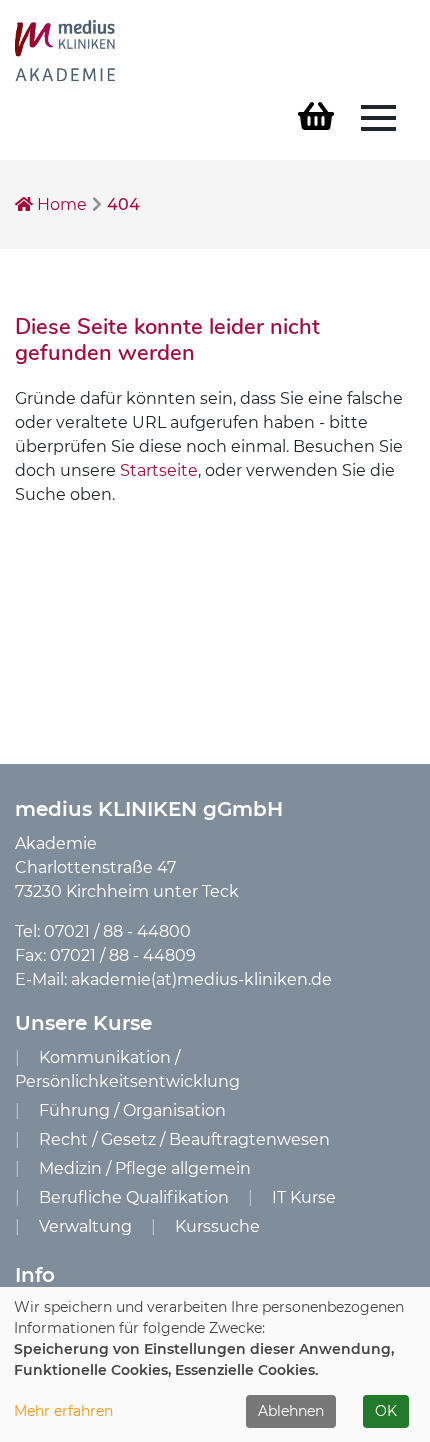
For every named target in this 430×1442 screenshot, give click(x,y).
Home (60, 204)
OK (386, 1411)
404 (123, 204)
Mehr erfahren (63, 1411)
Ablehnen (291, 1411)
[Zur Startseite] (65, 49)
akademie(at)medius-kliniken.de (201, 979)
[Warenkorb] (316, 117)
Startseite (159, 470)
